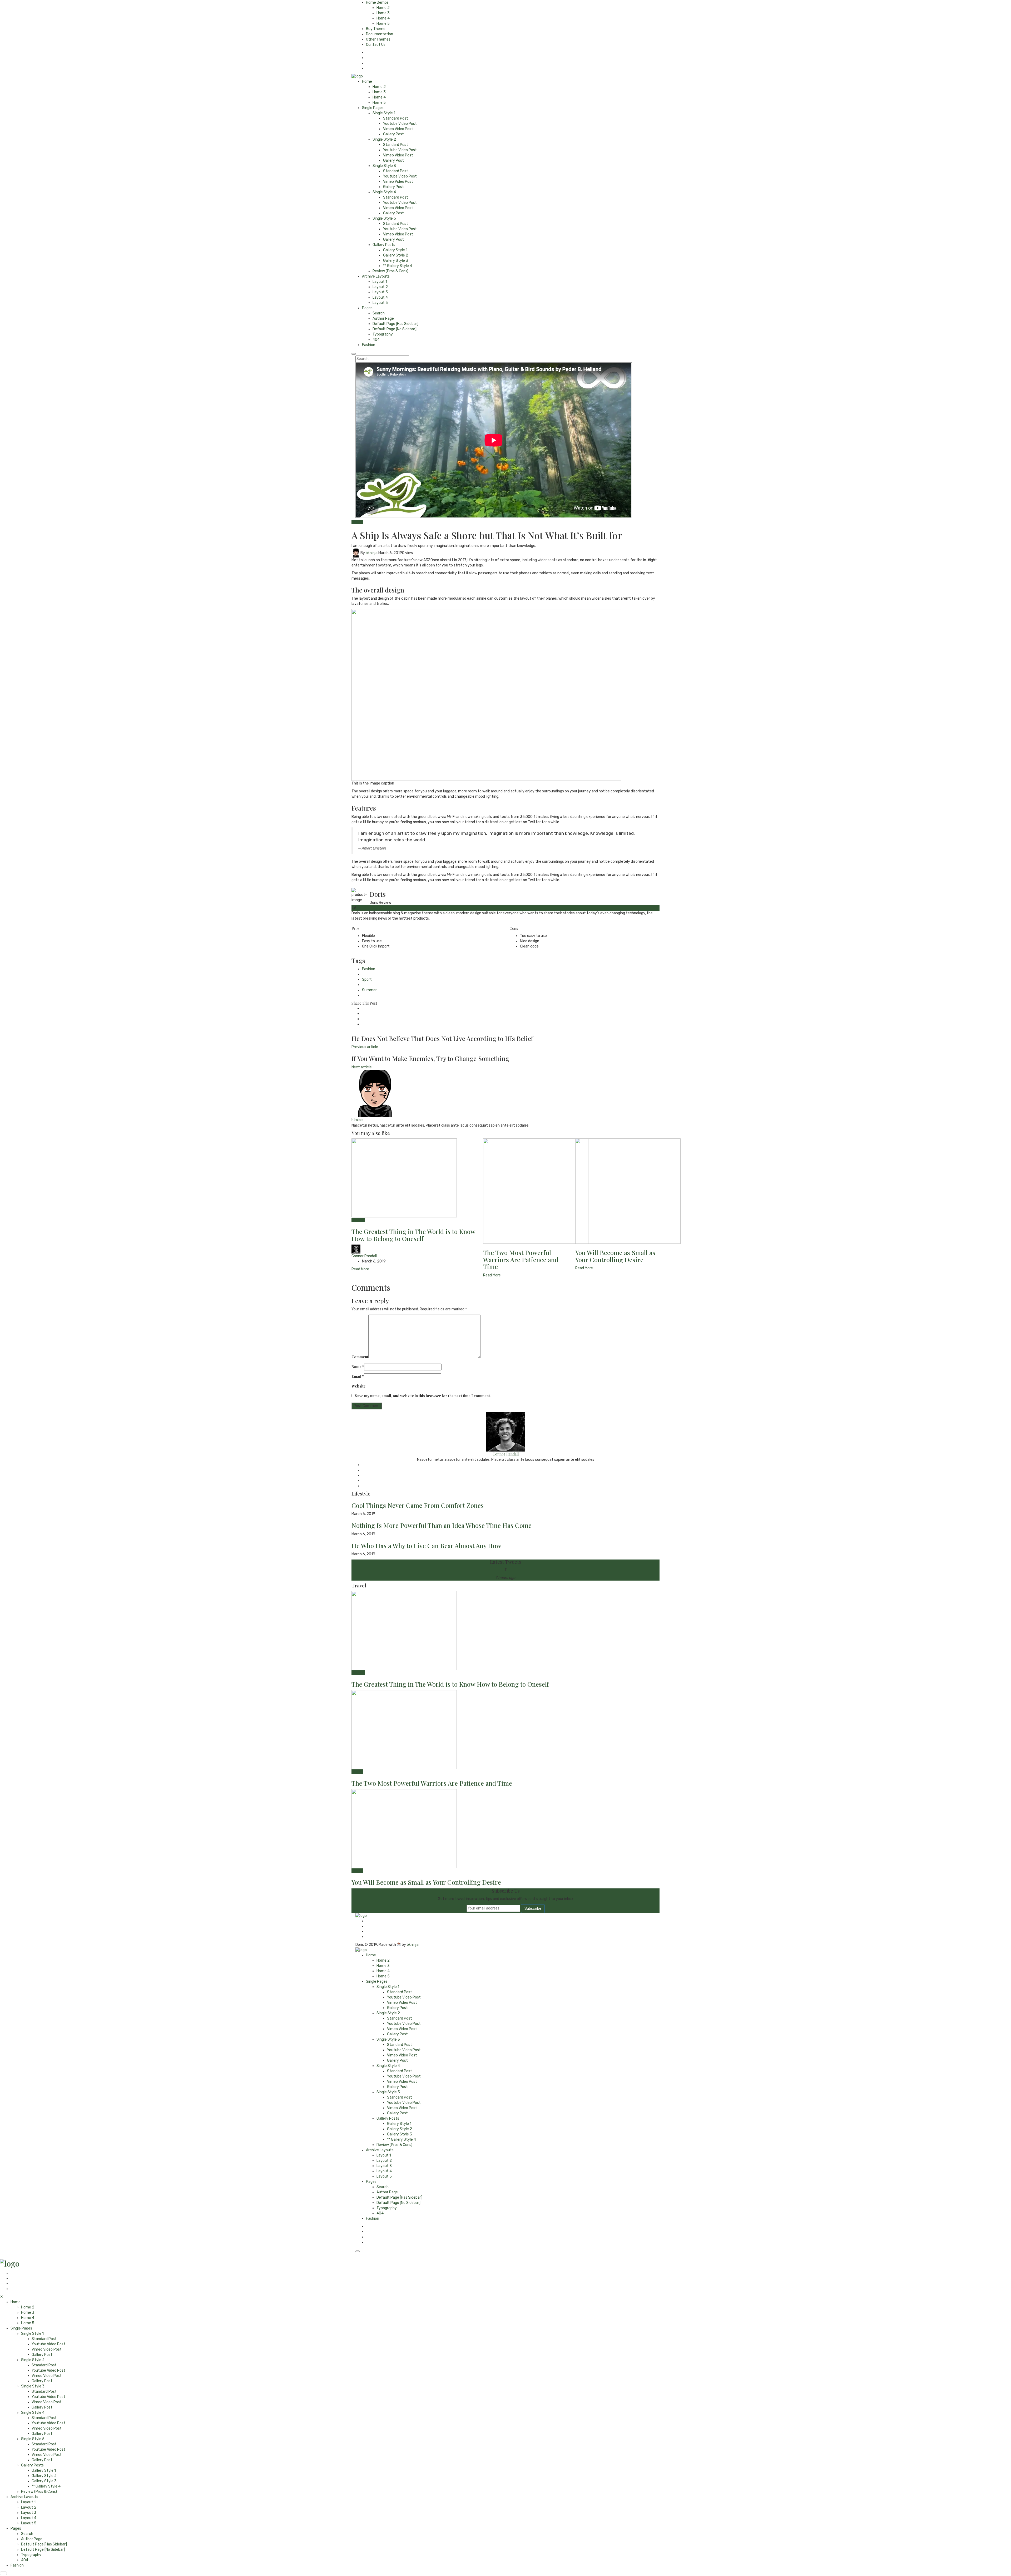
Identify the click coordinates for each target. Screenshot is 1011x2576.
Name (358, 1367)
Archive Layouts (376, 276)
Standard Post (396, 118)
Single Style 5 (384, 218)
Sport (367, 979)
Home (367, 82)
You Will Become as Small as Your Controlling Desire (615, 1256)
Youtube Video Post (400, 124)
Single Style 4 (384, 192)
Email (358, 1376)
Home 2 (383, 8)
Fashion (369, 345)
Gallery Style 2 (396, 255)
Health (357, 522)
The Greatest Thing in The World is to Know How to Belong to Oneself (413, 1235)
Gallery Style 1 (395, 250)
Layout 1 (380, 282)
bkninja (372, 553)
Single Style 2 (384, 139)
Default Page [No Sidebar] (395, 329)
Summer (369, 990)
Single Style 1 (384, 113)
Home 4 (383, 18)
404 (376, 340)
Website (359, 1386)
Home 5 (383, 24)
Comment (360, 1357)
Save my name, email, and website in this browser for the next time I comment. (423, 1396)
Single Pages (373, 108)
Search (379, 313)
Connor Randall (364, 1256)
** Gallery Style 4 (398, 266)
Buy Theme (376, 29)
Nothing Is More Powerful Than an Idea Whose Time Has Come (442, 1525)
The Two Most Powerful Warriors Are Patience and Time (521, 1259)
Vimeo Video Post (398, 129)
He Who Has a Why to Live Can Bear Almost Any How (426, 1546)
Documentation (380, 34)
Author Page (383, 319)
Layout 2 (380, 287)
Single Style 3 (384, 166)
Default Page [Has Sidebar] (395, 324)
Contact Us (376, 45)
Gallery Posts (384, 245)
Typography (383, 334)
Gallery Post (393, 134)
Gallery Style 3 (396, 261)
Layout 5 (380, 303)
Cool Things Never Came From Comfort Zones (418, 1505)
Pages (367, 308)
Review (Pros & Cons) (390, 271)
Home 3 (383, 13)
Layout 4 (380, 297)
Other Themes (378, 39)
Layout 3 (380, 292)
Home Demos (377, 3)
